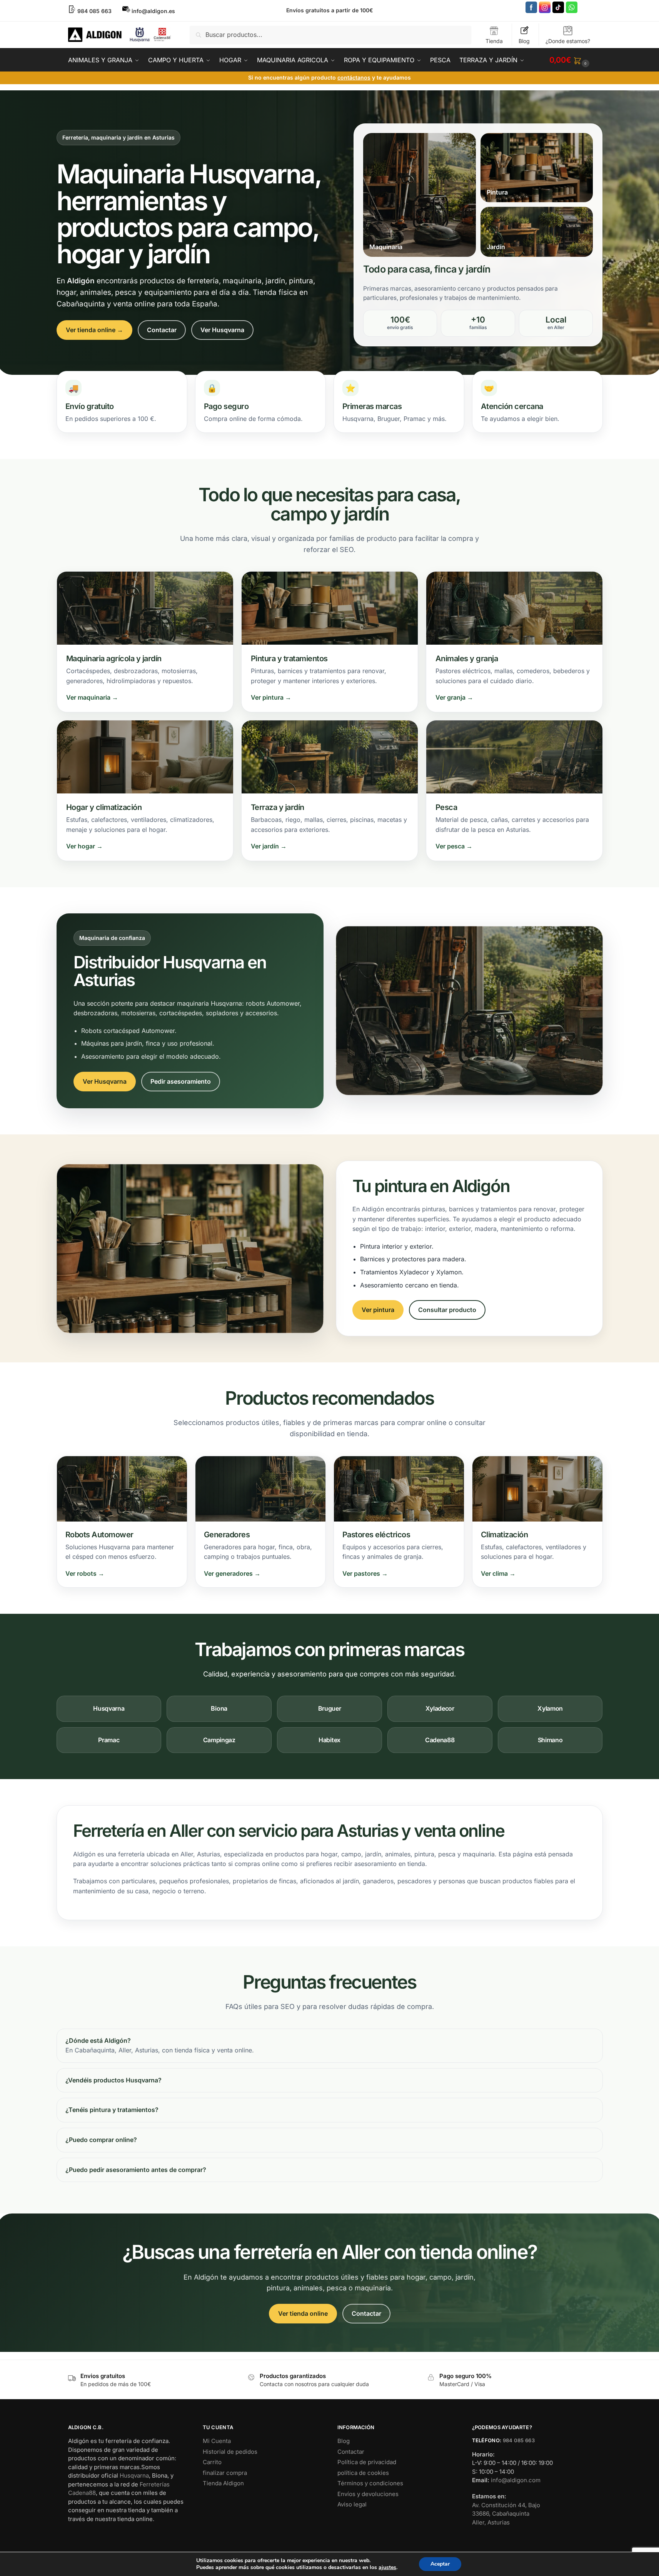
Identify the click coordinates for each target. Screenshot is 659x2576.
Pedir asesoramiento (181, 1081)
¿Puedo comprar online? (101, 2140)
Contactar (162, 330)
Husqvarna (134, 2475)
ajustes (387, 2568)
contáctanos (354, 77)
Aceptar (440, 2564)
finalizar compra (225, 2473)
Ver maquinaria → (92, 697)
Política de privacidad (367, 2462)
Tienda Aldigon (223, 2483)
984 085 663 (519, 2440)
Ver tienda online (303, 2313)
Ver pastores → (365, 1573)
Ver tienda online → (94, 330)
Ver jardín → (269, 846)
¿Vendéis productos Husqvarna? (113, 2080)
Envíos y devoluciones (368, 2494)
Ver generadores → (232, 1573)
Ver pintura (378, 1310)
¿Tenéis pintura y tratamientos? (112, 2110)
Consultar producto (447, 1310)
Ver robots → (85, 1573)
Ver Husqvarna (222, 330)
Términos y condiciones (370, 2483)
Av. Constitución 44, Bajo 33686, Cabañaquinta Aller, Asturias (506, 2514)
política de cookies (363, 2473)
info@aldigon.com (516, 2480)
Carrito (212, 2462)
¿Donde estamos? (568, 41)
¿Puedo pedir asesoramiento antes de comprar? (136, 2170)
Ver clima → (498, 1573)
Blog (524, 41)
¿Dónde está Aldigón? (98, 2041)
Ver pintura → (271, 697)
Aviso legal (352, 2504)
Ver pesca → (454, 846)
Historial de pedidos (230, 2452)
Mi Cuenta (217, 2441)
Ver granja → (454, 697)
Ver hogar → (84, 846)
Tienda (494, 41)
